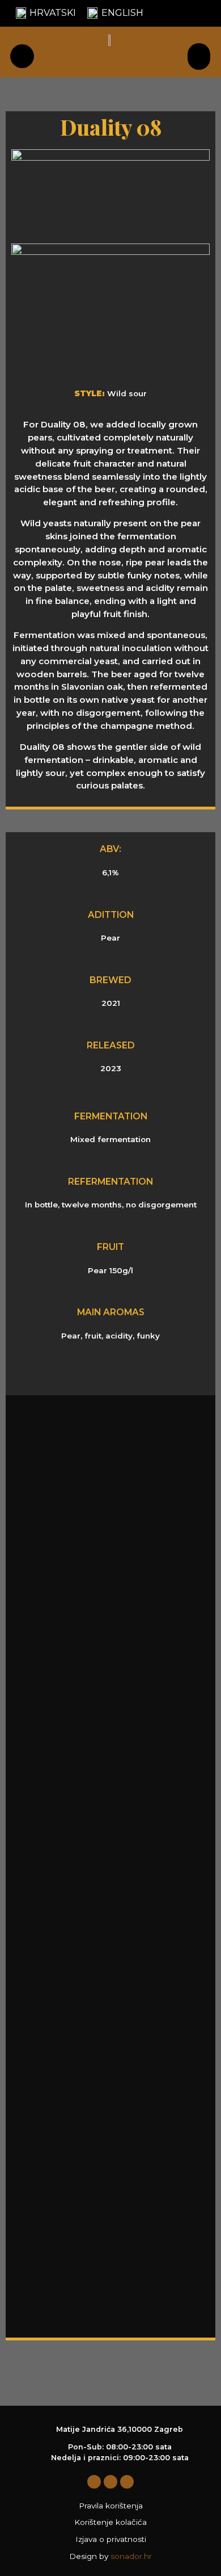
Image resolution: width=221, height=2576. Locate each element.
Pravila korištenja (111, 2506)
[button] (199, 56)
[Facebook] (94, 2482)
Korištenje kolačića (110, 2522)
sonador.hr (131, 2556)
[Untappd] (127, 2482)
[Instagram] (110, 2482)
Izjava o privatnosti (111, 2539)
